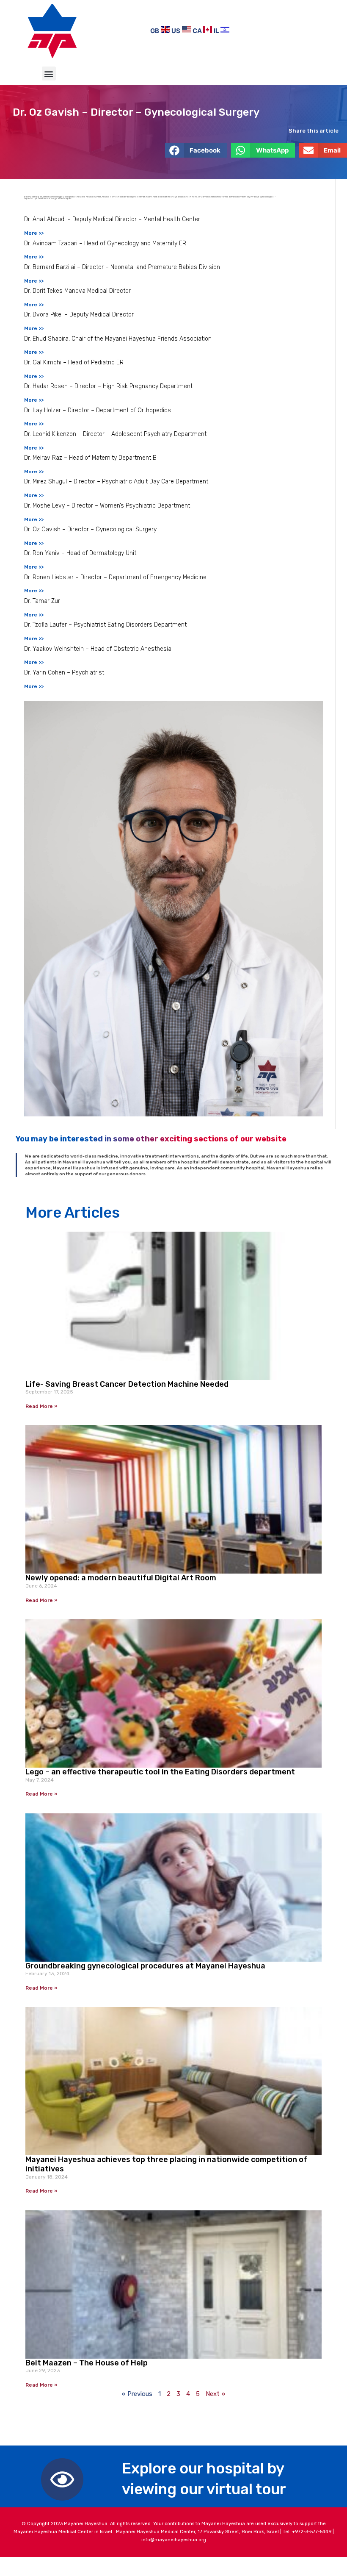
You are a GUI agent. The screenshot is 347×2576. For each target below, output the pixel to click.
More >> (34, 233)
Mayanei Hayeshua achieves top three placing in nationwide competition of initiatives (166, 2164)
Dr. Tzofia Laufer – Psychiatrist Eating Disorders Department (105, 625)
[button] (49, 74)
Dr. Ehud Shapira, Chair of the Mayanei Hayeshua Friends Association (118, 339)
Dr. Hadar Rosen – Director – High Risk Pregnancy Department (108, 386)
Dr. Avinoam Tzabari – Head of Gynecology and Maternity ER (105, 243)
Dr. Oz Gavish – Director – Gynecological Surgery (90, 529)
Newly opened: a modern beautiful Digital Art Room (121, 1578)
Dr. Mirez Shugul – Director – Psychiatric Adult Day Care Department (116, 482)
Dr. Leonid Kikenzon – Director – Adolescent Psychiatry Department (115, 434)
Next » (215, 2394)
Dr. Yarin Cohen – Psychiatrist (64, 673)
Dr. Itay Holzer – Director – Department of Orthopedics (98, 410)
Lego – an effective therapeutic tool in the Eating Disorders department (160, 1772)
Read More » (41, 1406)
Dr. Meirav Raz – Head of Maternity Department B (90, 458)
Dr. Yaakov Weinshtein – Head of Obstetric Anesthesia (98, 649)
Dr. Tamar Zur (42, 601)
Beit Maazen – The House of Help (87, 2363)
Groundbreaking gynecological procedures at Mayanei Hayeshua (145, 1966)
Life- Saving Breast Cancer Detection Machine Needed (127, 1384)
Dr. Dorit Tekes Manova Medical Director (77, 291)
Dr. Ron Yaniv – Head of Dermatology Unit (80, 553)
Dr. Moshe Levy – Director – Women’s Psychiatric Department (107, 506)
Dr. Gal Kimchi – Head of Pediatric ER (74, 362)
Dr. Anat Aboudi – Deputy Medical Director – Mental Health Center (112, 219)
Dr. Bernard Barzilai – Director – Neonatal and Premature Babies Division (122, 267)
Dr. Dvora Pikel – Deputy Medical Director (79, 315)
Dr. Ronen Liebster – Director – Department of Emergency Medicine (115, 577)
